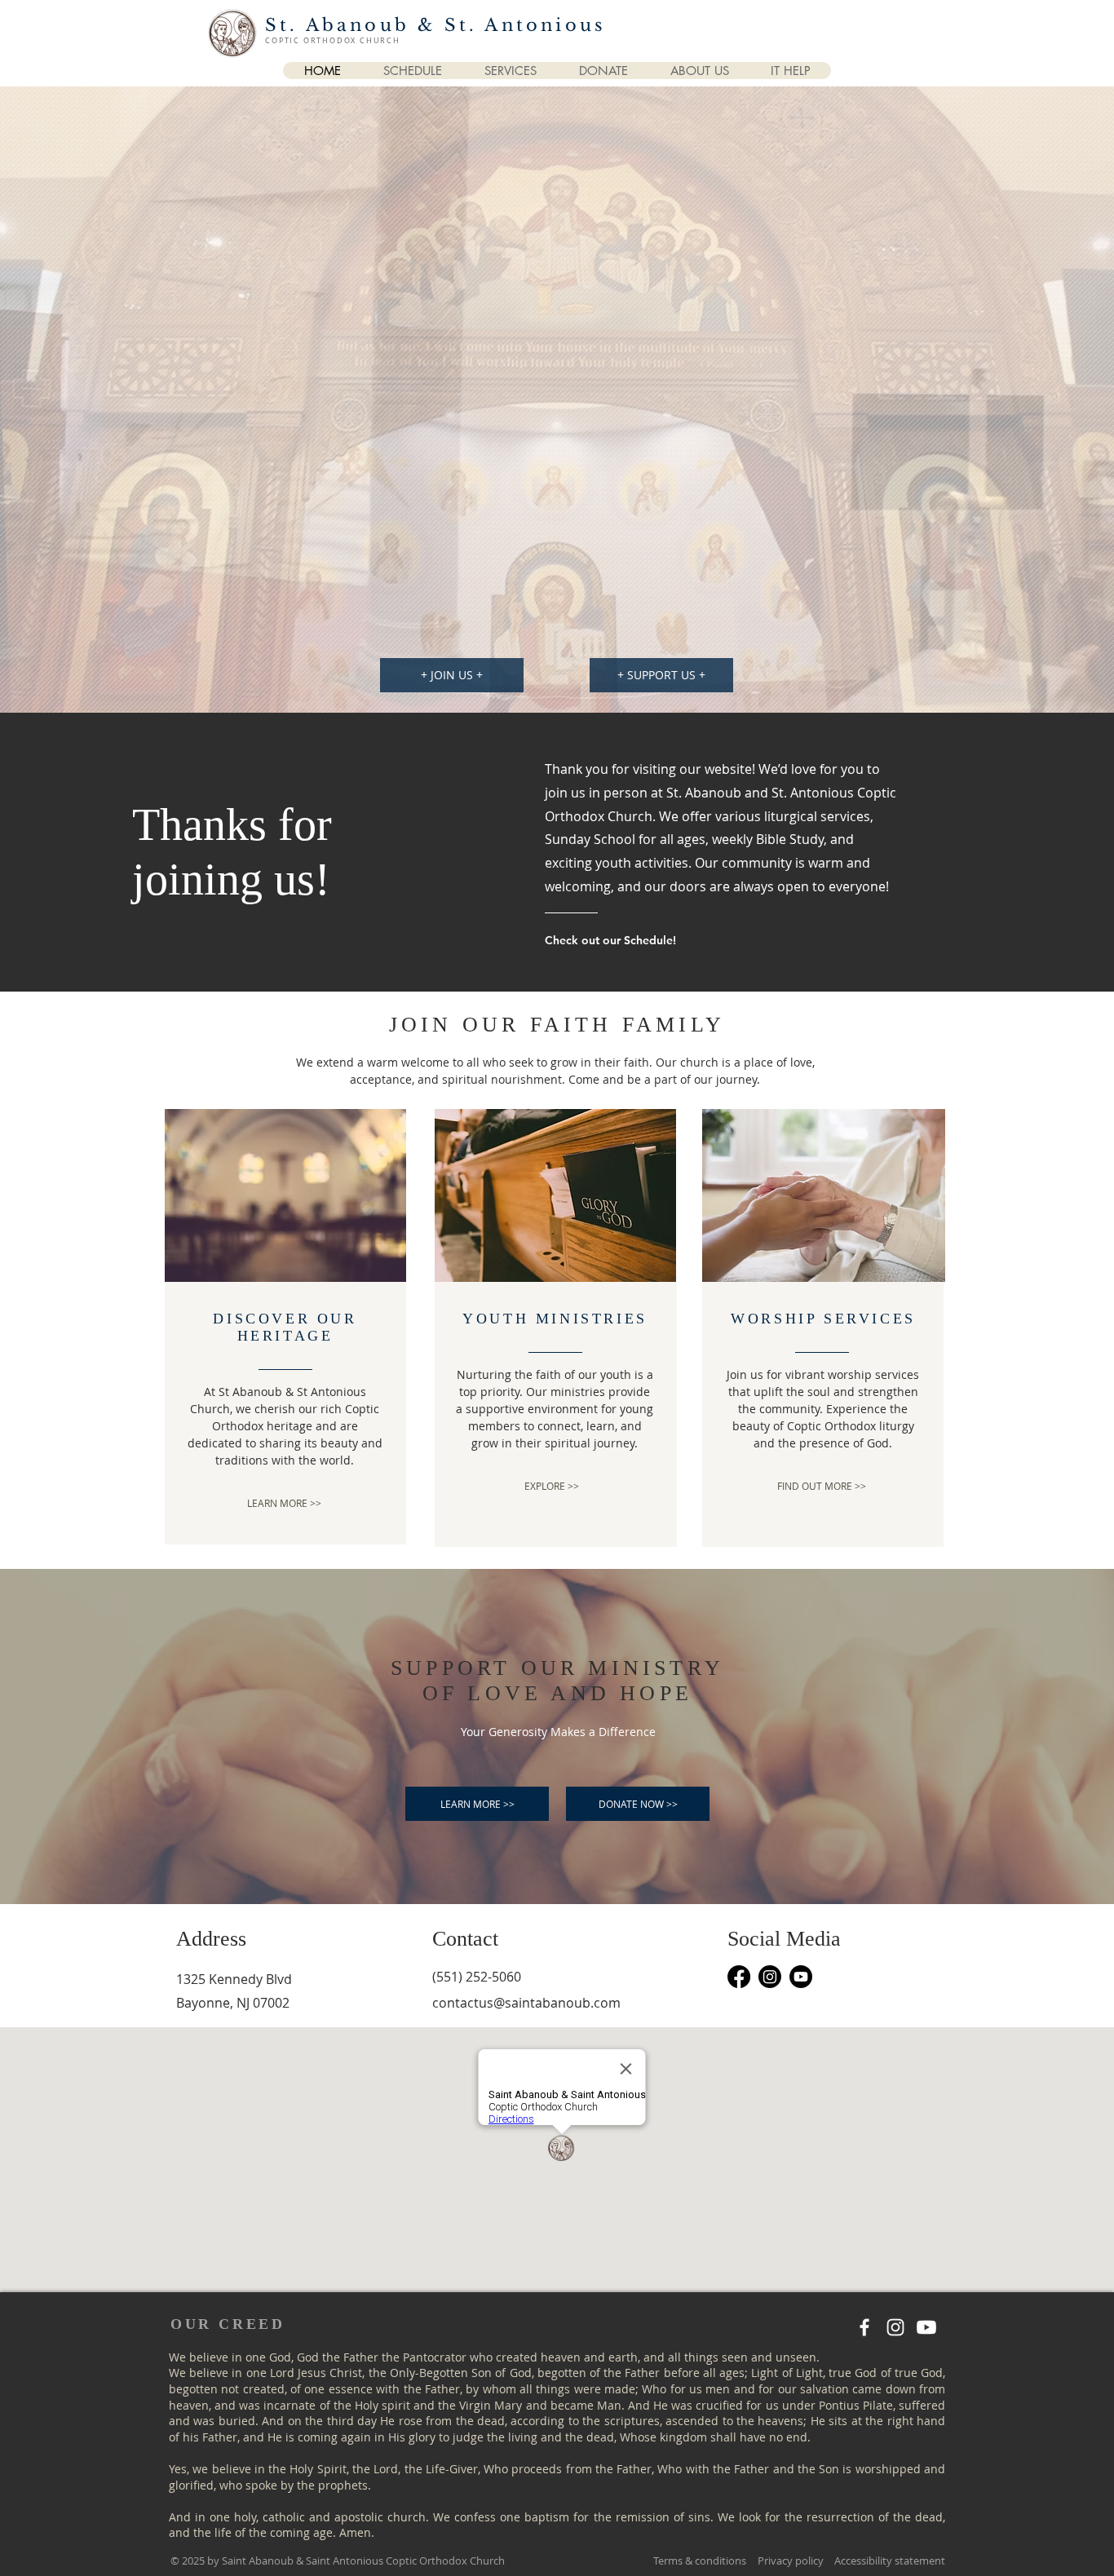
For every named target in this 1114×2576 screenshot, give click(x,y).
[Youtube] (801, 1977)
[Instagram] (770, 1977)
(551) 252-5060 (477, 1977)
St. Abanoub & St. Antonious (435, 25)
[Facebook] (739, 1977)
